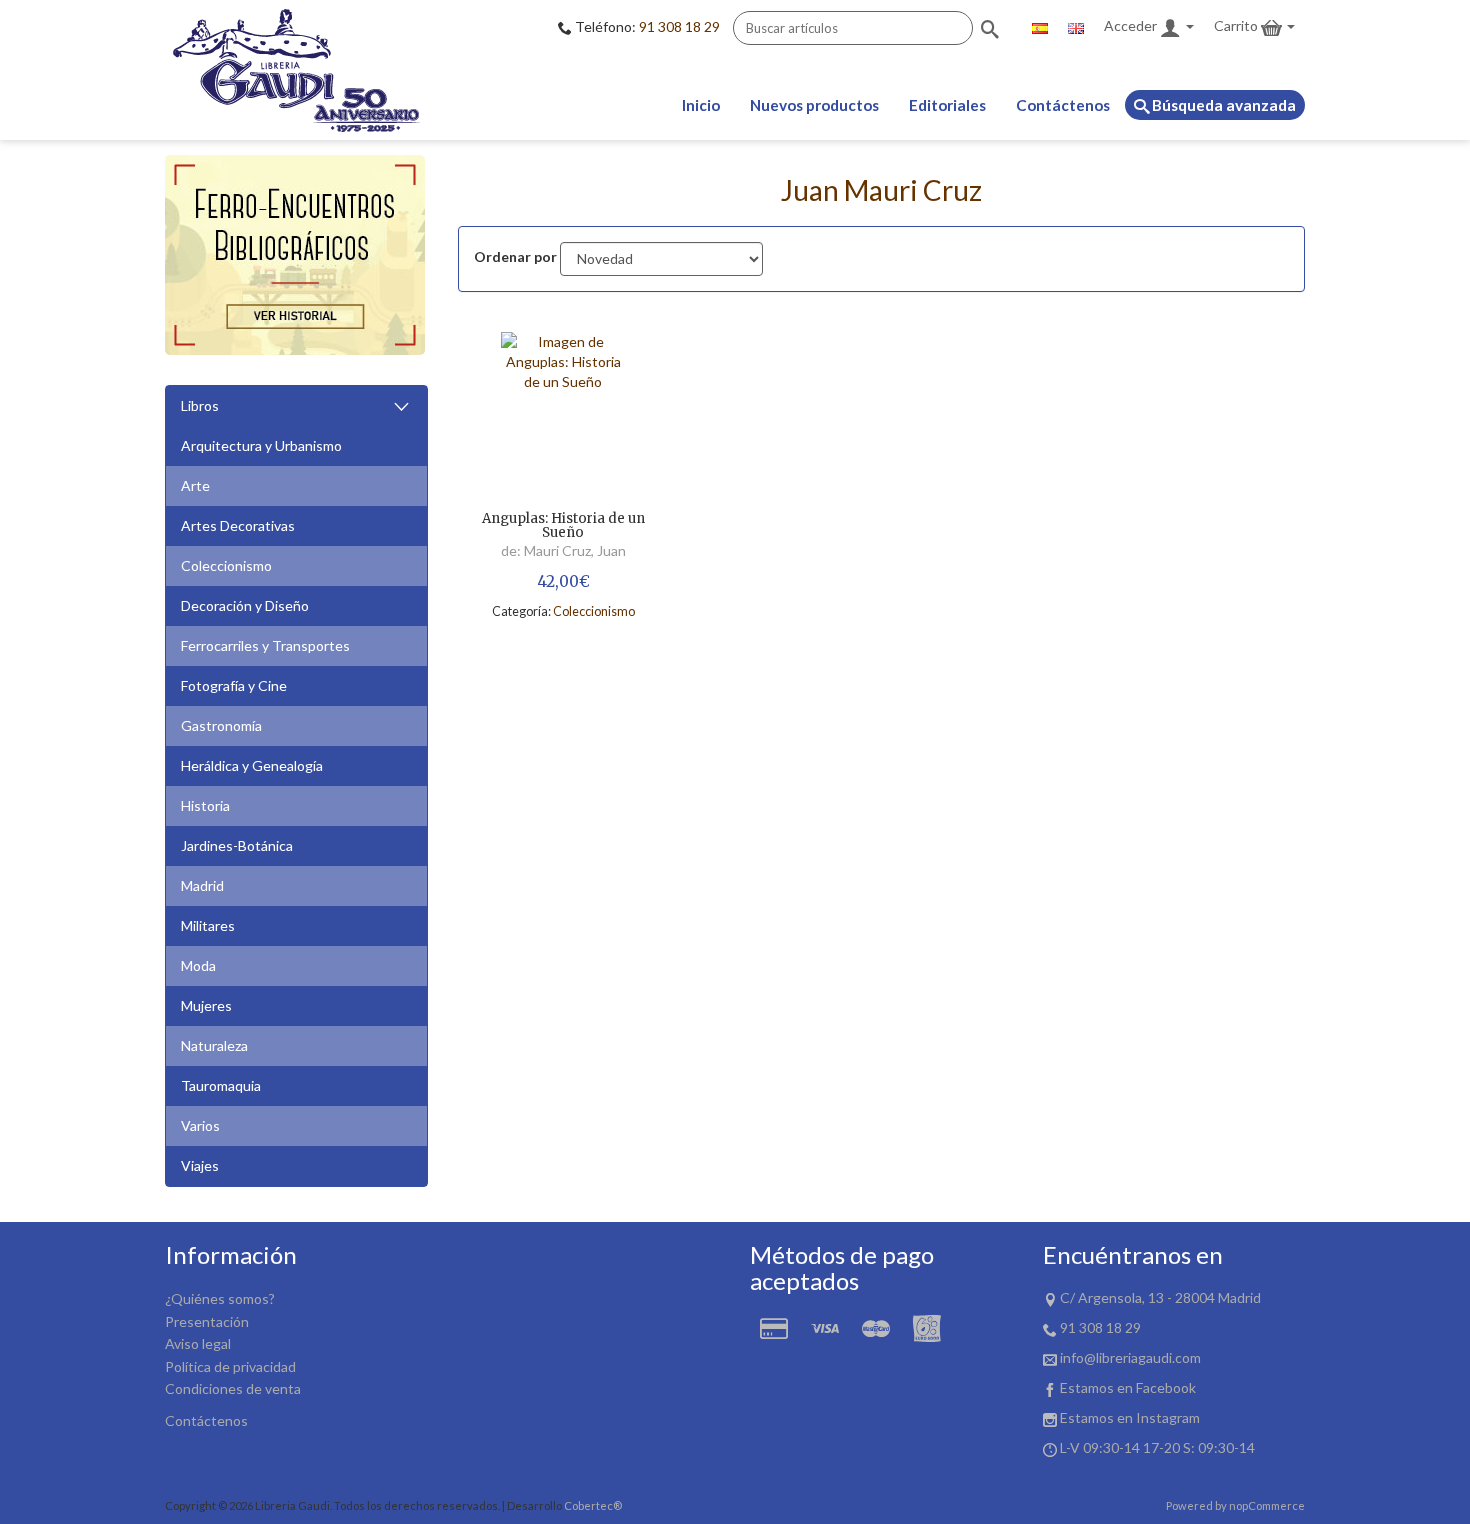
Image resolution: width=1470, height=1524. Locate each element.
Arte (195, 485)
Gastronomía (221, 725)
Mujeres (206, 1005)
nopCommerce (1267, 1505)
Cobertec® (593, 1505)
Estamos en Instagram (1130, 1417)
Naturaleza (214, 1045)
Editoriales (947, 105)
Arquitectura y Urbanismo (261, 445)
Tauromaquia (221, 1085)
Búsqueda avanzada (1222, 105)
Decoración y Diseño (245, 605)
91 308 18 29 (679, 26)
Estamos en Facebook (1128, 1387)
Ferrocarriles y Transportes (265, 645)
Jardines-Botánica (237, 845)
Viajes (200, 1165)
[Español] (1040, 26)
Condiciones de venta (233, 1388)
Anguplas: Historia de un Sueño (563, 526)
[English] (1076, 26)
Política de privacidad (230, 1366)
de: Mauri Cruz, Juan (563, 550)
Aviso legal (198, 1343)
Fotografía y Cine (234, 685)
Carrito (1237, 25)
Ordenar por (515, 256)
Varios (200, 1125)
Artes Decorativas (238, 525)
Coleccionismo (226, 565)
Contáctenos (1063, 105)
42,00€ (563, 581)
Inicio (701, 105)
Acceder (1132, 25)
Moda (198, 965)
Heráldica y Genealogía (252, 765)
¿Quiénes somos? (220, 1298)
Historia (205, 805)
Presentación (207, 1321)
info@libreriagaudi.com (1130, 1357)
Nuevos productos (814, 105)
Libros (200, 405)
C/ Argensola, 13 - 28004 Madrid (1160, 1297)
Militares (208, 925)
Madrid (202, 885)
